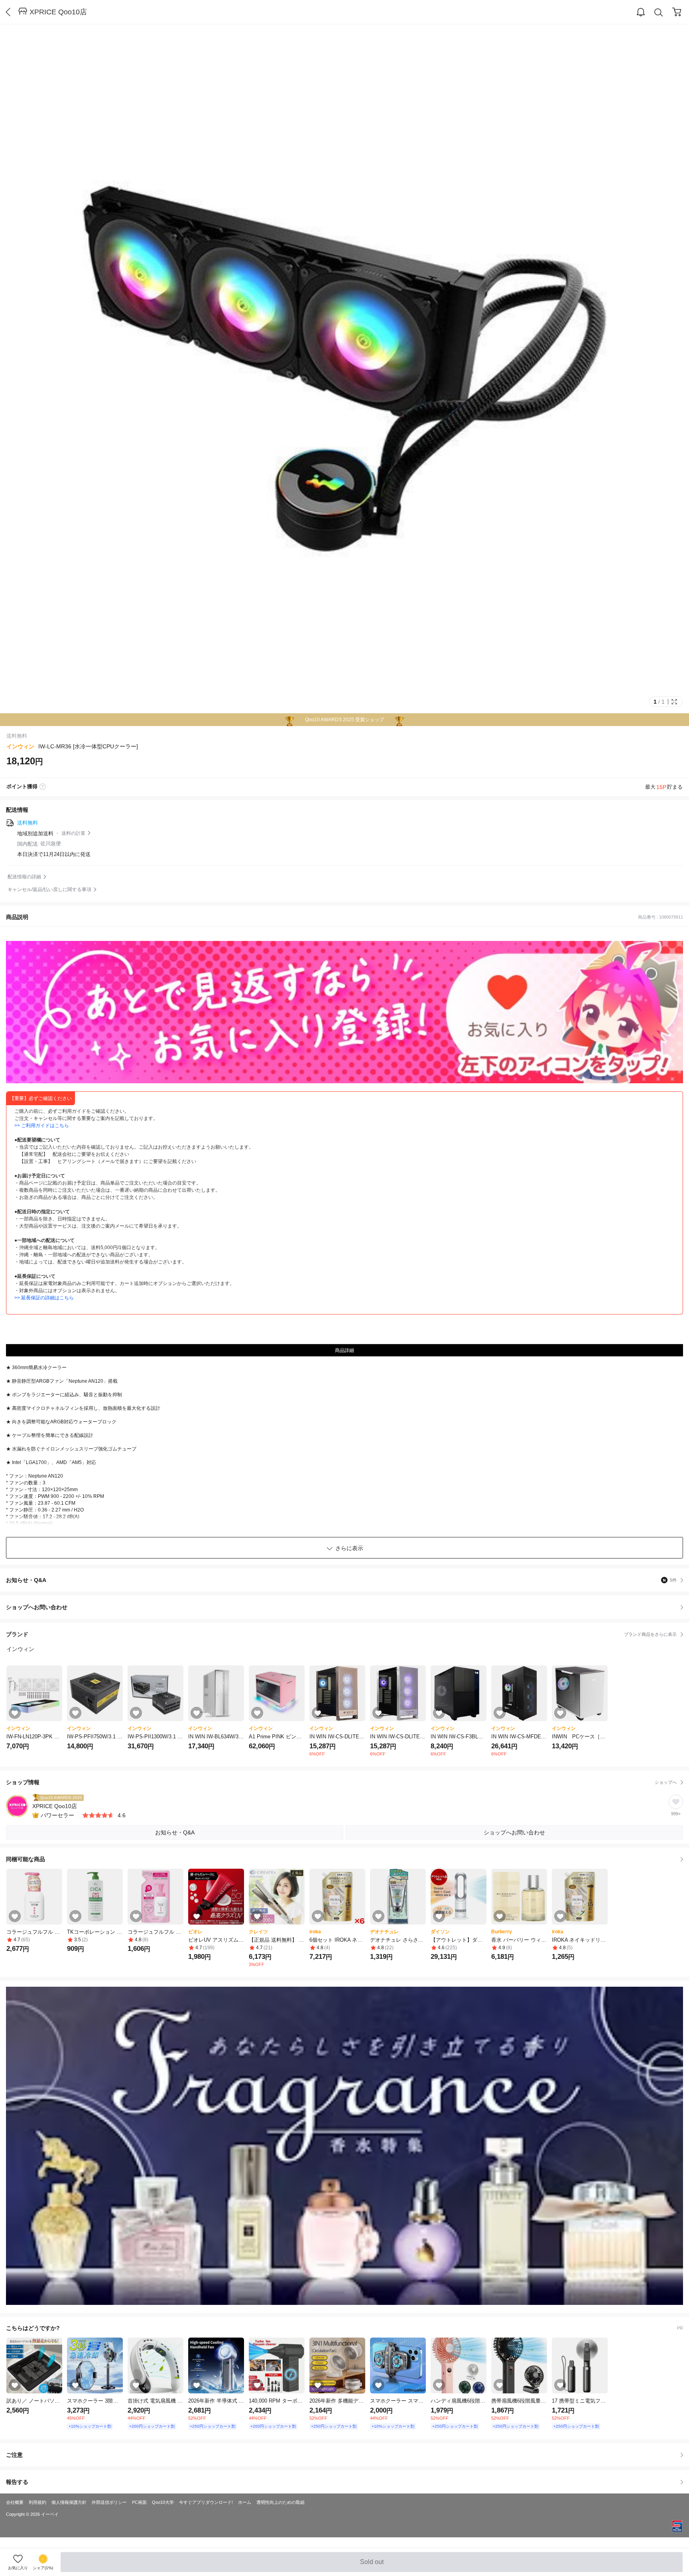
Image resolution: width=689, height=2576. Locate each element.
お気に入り (18, 2568)
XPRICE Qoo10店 (58, 12)
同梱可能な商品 (26, 1859)
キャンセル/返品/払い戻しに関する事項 (49, 889)
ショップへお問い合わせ (347, 1607)
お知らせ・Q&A (341, 1580)
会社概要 (15, 2502)
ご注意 (14, 2455)
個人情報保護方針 (69, 2502)
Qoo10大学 (163, 2502)
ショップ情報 (341, 1782)
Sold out (372, 2565)
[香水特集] (344, 2146)
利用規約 (37, 2502)
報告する (17, 2482)
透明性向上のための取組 (281, 2502)
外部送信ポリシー (109, 2502)
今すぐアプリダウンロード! (206, 2502)
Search (659, 12)
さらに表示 (349, 1548)
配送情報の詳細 (24, 877)
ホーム (245, 2502)
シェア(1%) (43, 2568)
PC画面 (139, 2502)
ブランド (341, 1634)
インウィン (20, 746)
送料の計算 (73, 833)
